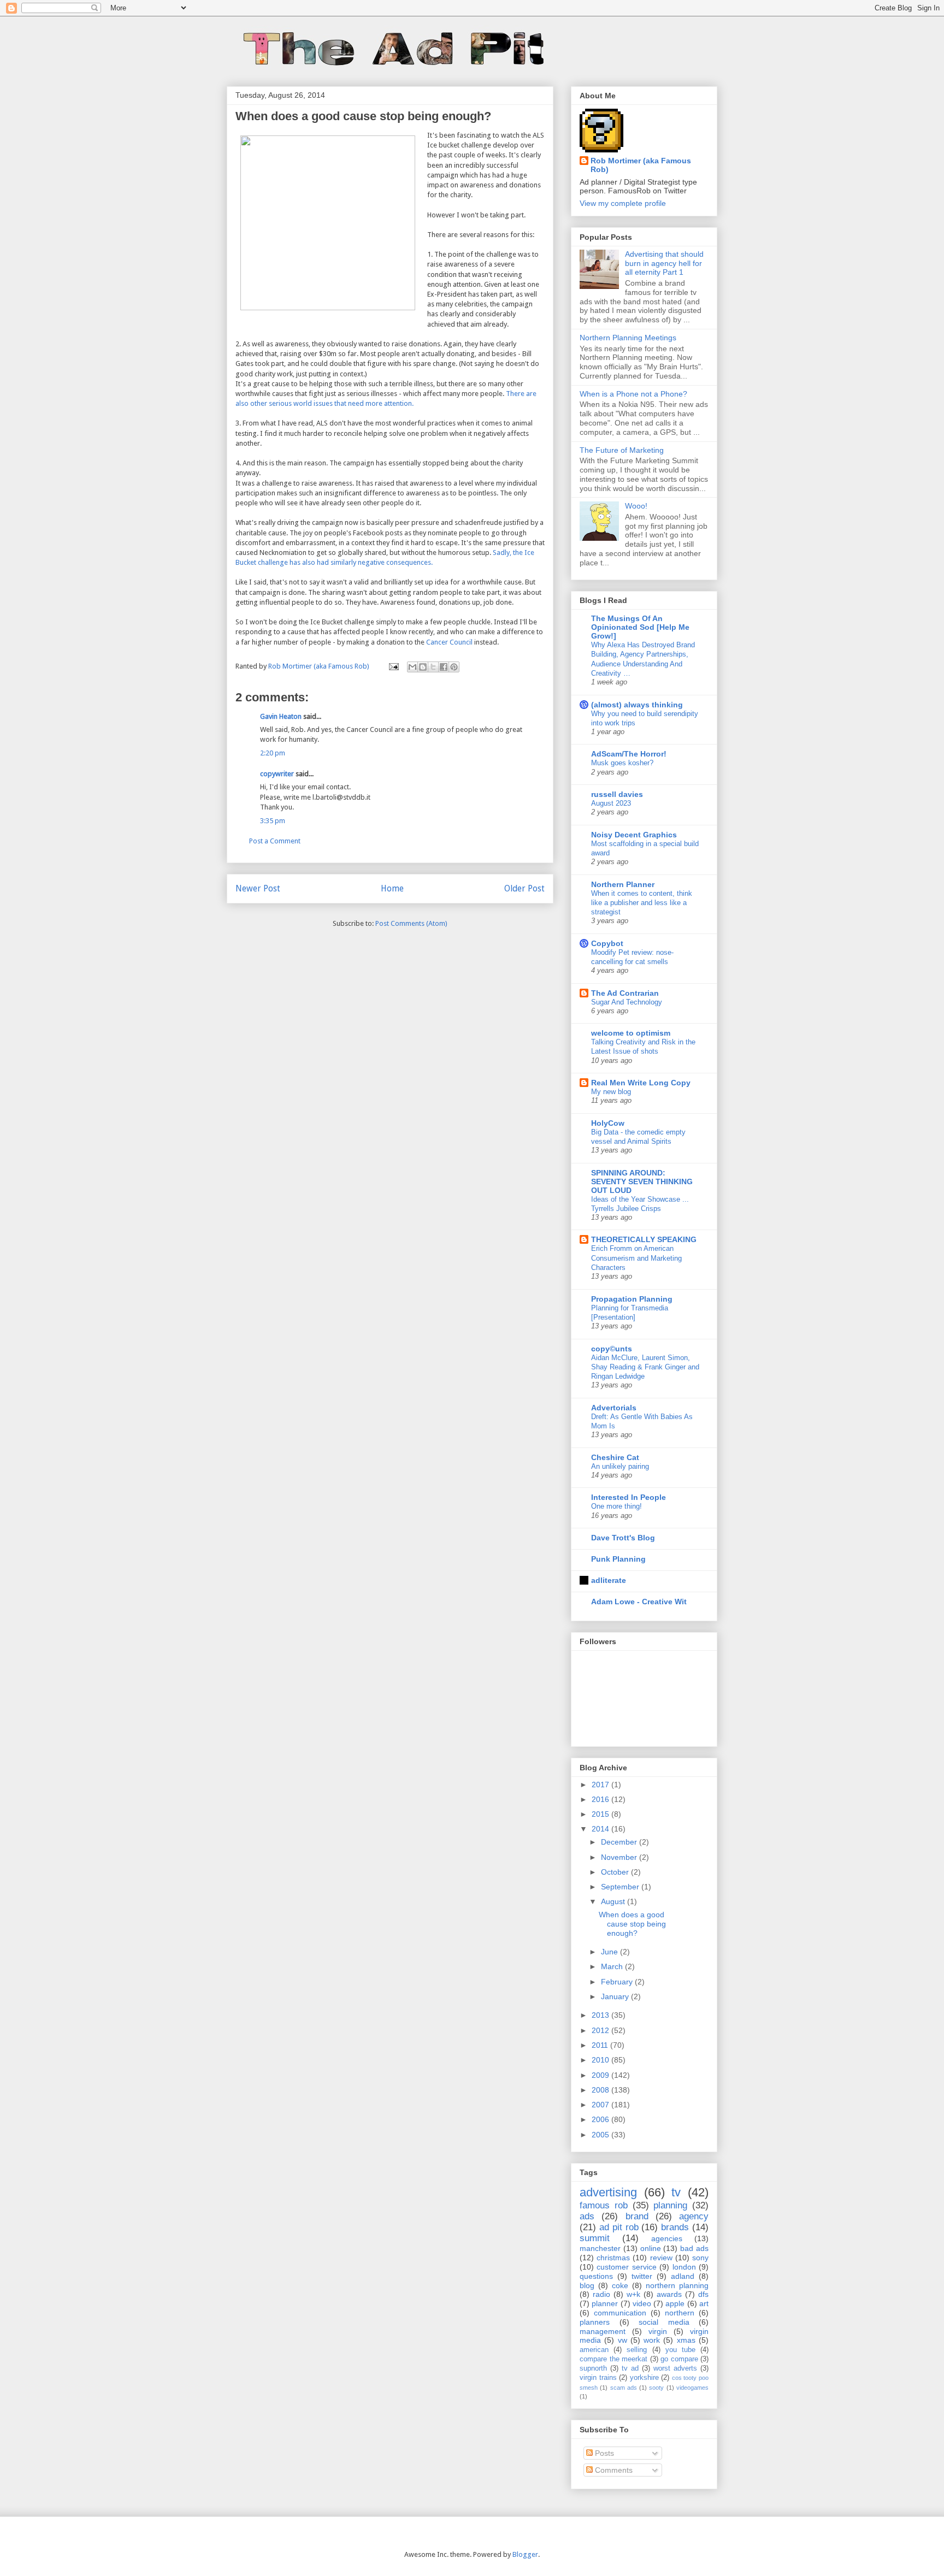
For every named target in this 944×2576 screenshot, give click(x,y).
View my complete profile (623, 203)
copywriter (277, 774)
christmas (613, 2258)
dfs (703, 2294)
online (651, 2248)
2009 (601, 2075)
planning (670, 2205)
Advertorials (614, 1408)
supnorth (593, 2368)
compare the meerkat (613, 2359)
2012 (601, 2030)
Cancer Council (449, 642)
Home (392, 888)
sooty (656, 2388)
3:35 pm (273, 821)
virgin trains (598, 2378)
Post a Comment (275, 841)
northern (680, 2313)
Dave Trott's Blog (623, 1538)
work (652, 2340)
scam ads (624, 2388)
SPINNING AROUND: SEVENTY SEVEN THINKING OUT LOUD (642, 1181)
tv (676, 2192)
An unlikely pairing (620, 1466)
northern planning (677, 2285)
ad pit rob (619, 2227)
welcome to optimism (631, 1033)
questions (596, 2276)
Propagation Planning (632, 1299)
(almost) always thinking (637, 705)
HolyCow (608, 1123)
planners (595, 2322)
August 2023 (611, 803)
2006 (601, 2119)
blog (587, 2285)
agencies (667, 2238)
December (620, 1842)
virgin (658, 2331)
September (621, 1887)
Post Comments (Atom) (411, 923)
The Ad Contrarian (625, 993)
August (614, 1901)
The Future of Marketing (622, 450)
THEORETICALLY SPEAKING (644, 1239)
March (613, 1966)
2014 (601, 1829)
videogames (692, 2388)
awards (669, 2294)
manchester (600, 2248)
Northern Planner (623, 884)
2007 (601, 2105)
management (603, 2331)
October (616, 1872)
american (594, 2350)
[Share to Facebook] (444, 667)
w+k (633, 2294)
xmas (686, 2340)
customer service (626, 2267)
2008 (601, 2090)
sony (700, 2258)
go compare (679, 2359)
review (661, 2258)
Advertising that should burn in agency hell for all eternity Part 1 (664, 263)
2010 (601, 2060)
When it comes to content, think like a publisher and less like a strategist (642, 903)
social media (664, 2322)
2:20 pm (273, 753)
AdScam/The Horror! (629, 754)
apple (675, 2303)
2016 (601, 1799)
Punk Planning (618, 1559)
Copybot (607, 943)
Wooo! (636, 506)
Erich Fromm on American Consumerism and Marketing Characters (636, 1258)
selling (637, 2350)
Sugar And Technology (627, 1002)
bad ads (694, 2248)
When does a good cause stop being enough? (632, 1924)
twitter (642, 2276)
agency (694, 2216)
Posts (603, 2453)
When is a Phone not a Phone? (633, 394)
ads (587, 2216)
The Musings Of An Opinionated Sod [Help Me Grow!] (640, 627)
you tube (680, 2350)
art (704, 2303)
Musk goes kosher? (622, 763)
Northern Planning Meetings (628, 338)
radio (601, 2294)
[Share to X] (433, 667)
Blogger (525, 2554)
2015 (601, 1814)
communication (620, 2313)
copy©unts (612, 1349)
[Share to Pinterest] (454, 667)
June (610, 1952)
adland (683, 2276)
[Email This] (412, 667)
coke (620, 2285)
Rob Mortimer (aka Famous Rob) (641, 165)
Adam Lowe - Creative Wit (639, 1602)
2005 (601, 2135)
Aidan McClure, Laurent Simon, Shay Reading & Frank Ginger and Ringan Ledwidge (645, 1367)
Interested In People (629, 1497)
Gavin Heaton (281, 716)
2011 (601, 2045)
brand (637, 2216)
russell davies (617, 794)
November (620, 1857)
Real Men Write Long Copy (641, 1083)
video (642, 2303)
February (618, 1982)
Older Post (524, 888)
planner (605, 2303)
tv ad (630, 2368)
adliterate (609, 1580)
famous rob (604, 2205)
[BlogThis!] (423, 667)
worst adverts (675, 2368)
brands (675, 2227)
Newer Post (258, 888)
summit (595, 2238)
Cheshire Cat (615, 1457)
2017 (601, 1785)
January (616, 1996)
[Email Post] (393, 666)
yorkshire (644, 2378)
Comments (613, 2470)
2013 (601, 2015)
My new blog (611, 1092)
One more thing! (616, 1506)
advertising (608, 2192)
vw (623, 2340)
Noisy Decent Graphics (634, 835)
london (684, 2267)
